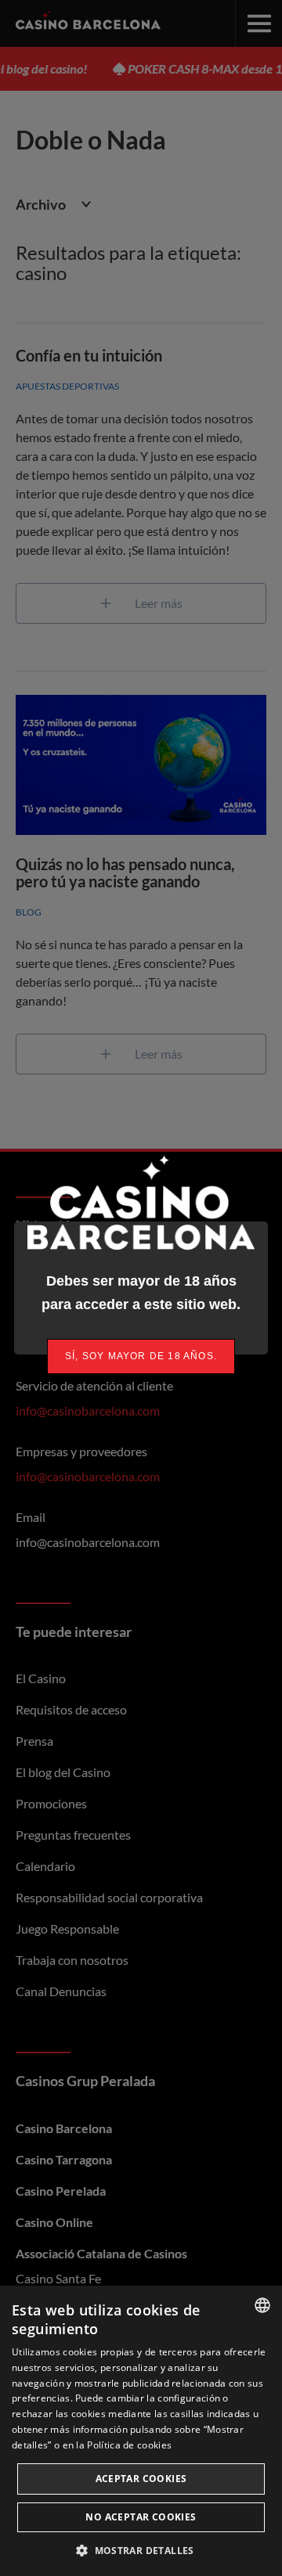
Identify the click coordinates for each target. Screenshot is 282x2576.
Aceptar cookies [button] (141, 2479)
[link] (141, 1356)
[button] (141, 2550)
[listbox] (262, 2305)
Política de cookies (129, 2445)
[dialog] (141, 2431)
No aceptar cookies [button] (141, 2517)
